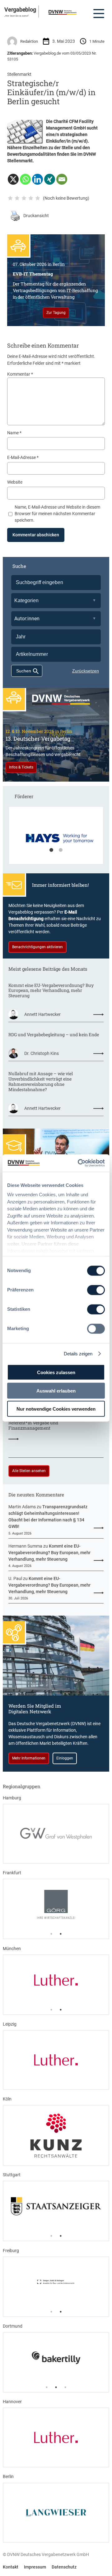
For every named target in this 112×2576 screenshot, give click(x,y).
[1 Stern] (10, 198)
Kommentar (20, 374)
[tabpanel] (56, 838)
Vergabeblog (20, 10)
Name (14, 433)
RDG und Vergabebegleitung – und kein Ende (54, 1035)
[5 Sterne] (38, 198)
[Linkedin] (37, 179)
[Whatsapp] (25, 179)
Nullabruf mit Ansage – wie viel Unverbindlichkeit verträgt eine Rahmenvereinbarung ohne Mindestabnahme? (41, 1082)
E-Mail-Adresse (23, 457)
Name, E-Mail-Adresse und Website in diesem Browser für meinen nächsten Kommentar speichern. (57, 514)
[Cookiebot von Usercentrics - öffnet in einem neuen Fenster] (79, 1163)
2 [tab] (61, 850)
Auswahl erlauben (56, 1390)
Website (15, 482)
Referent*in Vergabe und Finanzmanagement (33, 1426)
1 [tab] (51, 850)
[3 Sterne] (24, 198)
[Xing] (50, 179)
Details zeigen (78, 1354)
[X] (13, 179)
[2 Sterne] (17, 198)
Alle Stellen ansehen (29, 1471)
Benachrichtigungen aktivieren (37, 947)
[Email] (62, 179)
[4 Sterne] (31, 198)
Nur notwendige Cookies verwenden (56, 1409)
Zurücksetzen (86, 671)
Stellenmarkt (19, 74)
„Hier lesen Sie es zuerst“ (17, 16)
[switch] (96, 1290)
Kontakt (11, 2567)
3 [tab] (65, 2387)
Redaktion (29, 41)
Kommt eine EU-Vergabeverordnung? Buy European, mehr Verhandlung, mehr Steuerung (51, 991)
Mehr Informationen (29, 1758)
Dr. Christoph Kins (42, 1053)
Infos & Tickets (21, 767)
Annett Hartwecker (42, 1014)
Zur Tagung (56, 313)
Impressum (35, 2567)
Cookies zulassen (56, 1372)
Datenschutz (64, 2567)
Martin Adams (22, 1507)
